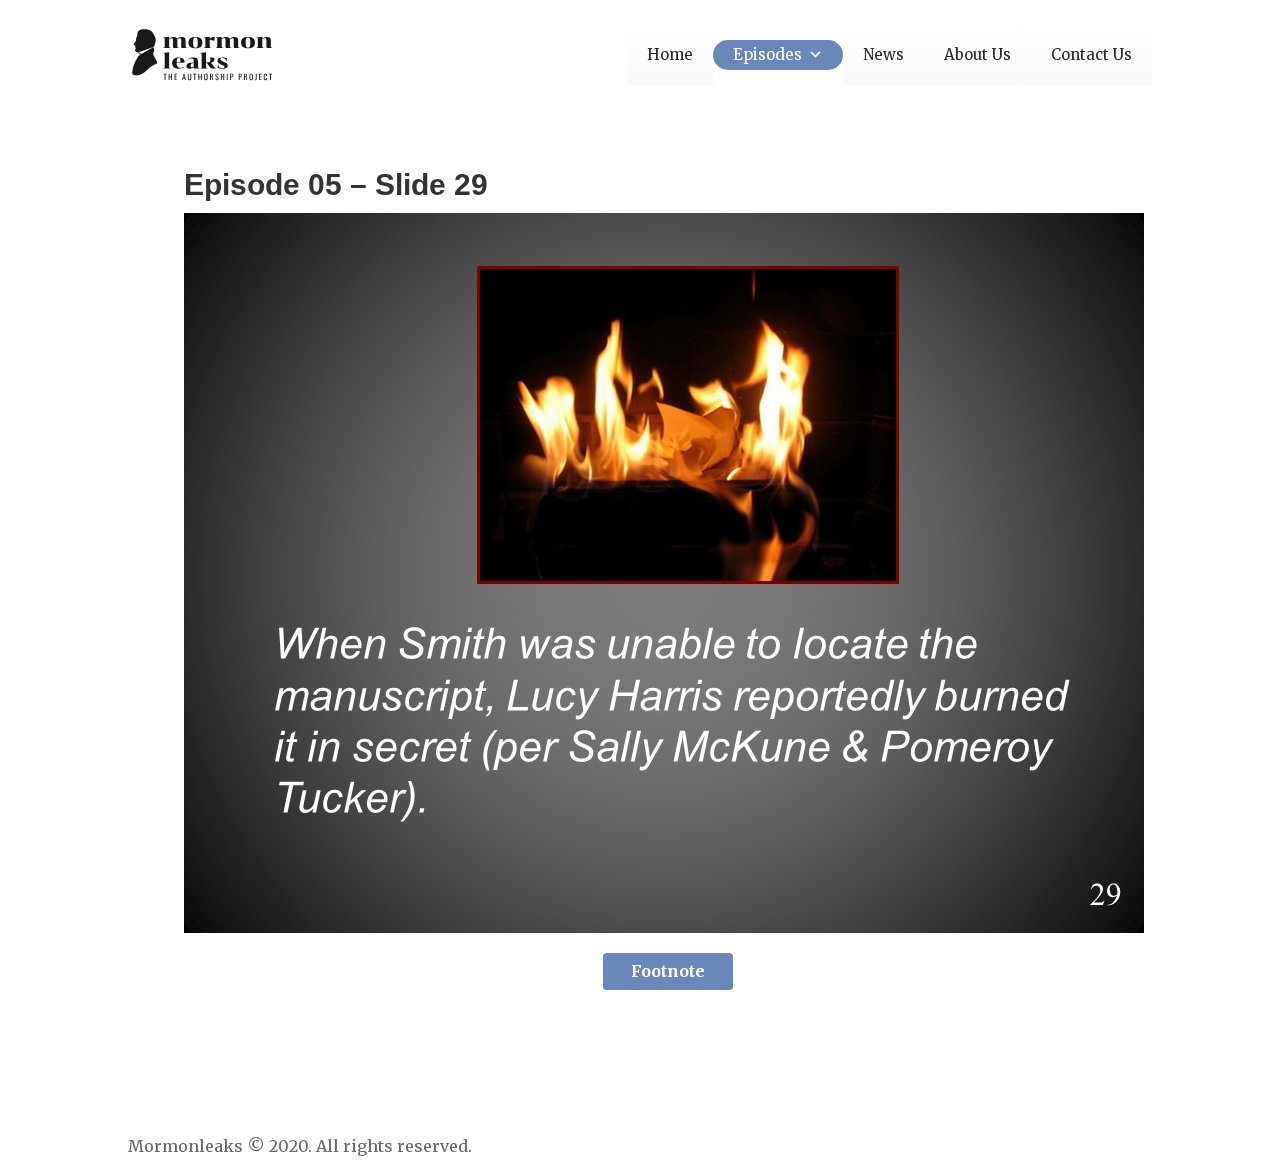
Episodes (767, 54)
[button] (812, 54)
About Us (977, 54)
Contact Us (1091, 54)
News (883, 54)
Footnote (668, 971)
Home (670, 54)
